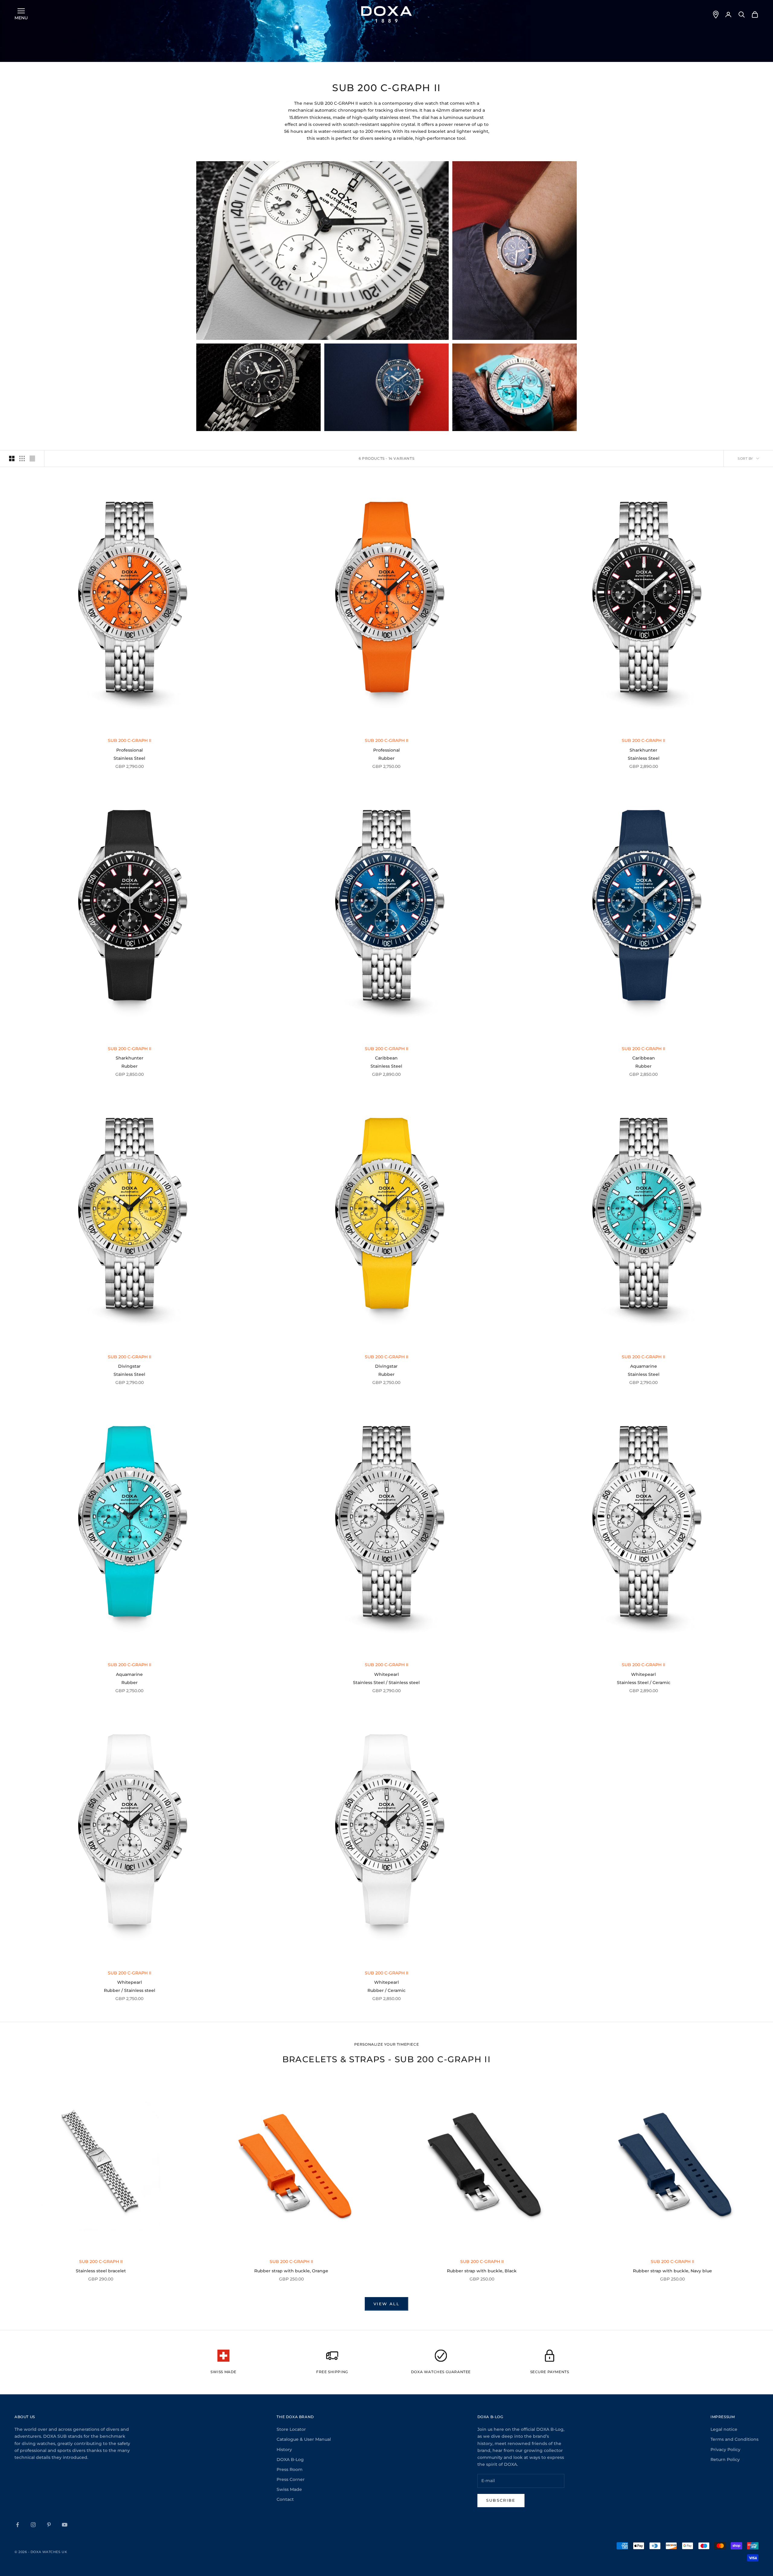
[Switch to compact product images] (32, 459)
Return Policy (725, 2459)
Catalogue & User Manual (304, 2439)
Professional (130, 750)
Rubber (386, 758)
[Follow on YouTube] (65, 2525)
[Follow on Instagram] (33, 2525)
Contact (285, 2499)
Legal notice (724, 2429)
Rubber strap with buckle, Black (482, 2271)
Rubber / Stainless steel (130, 1990)
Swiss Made (289, 2489)
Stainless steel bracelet (101, 2271)
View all (386, 2304)
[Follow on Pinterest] (49, 2525)
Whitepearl (386, 1674)
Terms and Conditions (735, 2439)
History (284, 2450)
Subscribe (501, 2500)
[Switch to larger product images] (12, 459)
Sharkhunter (643, 750)
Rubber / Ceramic (386, 1990)
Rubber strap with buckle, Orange (291, 2271)
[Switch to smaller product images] (22, 459)
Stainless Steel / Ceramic (644, 1683)
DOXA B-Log (290, 2459)
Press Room (290, 2469)
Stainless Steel (129, 758)
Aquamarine (644, 1366)
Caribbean (386, 1058)
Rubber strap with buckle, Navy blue (672, 2271)
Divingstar (129, 1366)
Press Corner (291, 2479)
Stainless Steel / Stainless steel (386, 1683)
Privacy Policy (725, 2450)
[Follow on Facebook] (18, 2525)
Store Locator (291, 2429)
